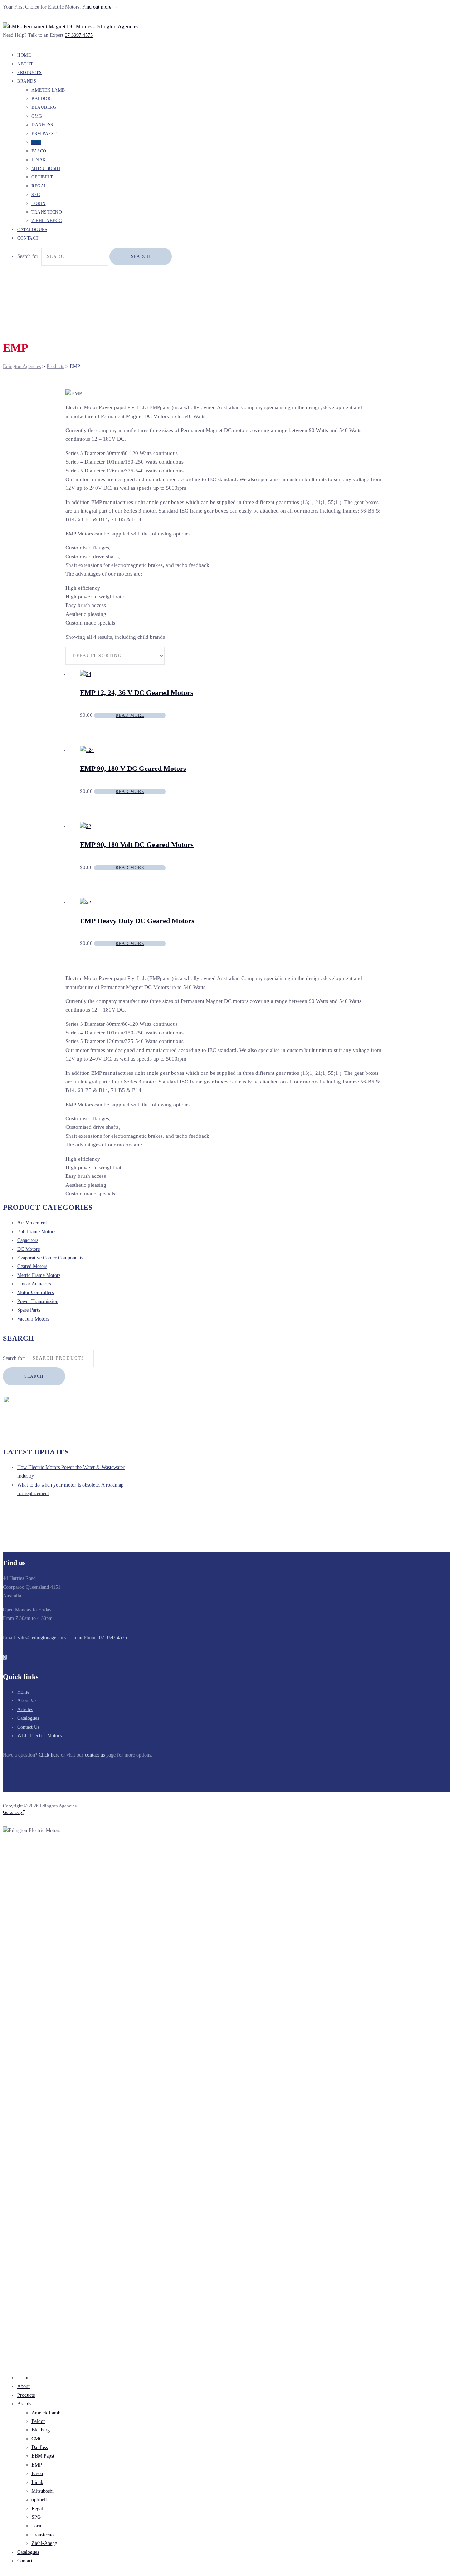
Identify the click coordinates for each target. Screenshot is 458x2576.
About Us (27, 1701)
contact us (95, 1755)
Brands (27, 81)
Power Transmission (38, 1301)
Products (26, 2395)
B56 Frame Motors (36, 1232)
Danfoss (42, 125)
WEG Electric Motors (39, 1736)
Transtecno (47, 212)
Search (34, 1376)
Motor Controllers (35, 1292)
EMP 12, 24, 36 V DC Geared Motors (137, 692)
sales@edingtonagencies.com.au (50, 1638)
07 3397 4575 (79, 35)
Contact (28, 238)
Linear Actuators (34, 1284)
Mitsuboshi (46, 168)
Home (23, 1692)
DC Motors (28, 1249)
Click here (49, 1755)
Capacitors (28, 1240)
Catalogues (28, 1718)
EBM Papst (44, 134)
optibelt (42, 177)
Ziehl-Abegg (44, 2543)
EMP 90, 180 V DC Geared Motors (133, 768)
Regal (39, 186)
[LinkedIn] (5, 1657)
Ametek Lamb (48, 90)
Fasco (39, 151)
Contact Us (28, 1727)
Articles (25, 1710)
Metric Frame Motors (39, 1275)
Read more (130, 715)
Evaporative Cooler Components (50, 1258)
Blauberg (44, 107)
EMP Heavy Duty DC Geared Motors (137, 921)
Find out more (97, 7)
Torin (39, 204)
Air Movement (32, 1223)
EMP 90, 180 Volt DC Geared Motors (137, 844)
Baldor (41, 99)
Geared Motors (32, 1266)
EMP (36, 142)
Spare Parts (29, 1310)
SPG (36, 195)
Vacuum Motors (33, 1319)
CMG (37, 116)
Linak (39, 160)
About (23, 2386)
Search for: (14, 1358)
